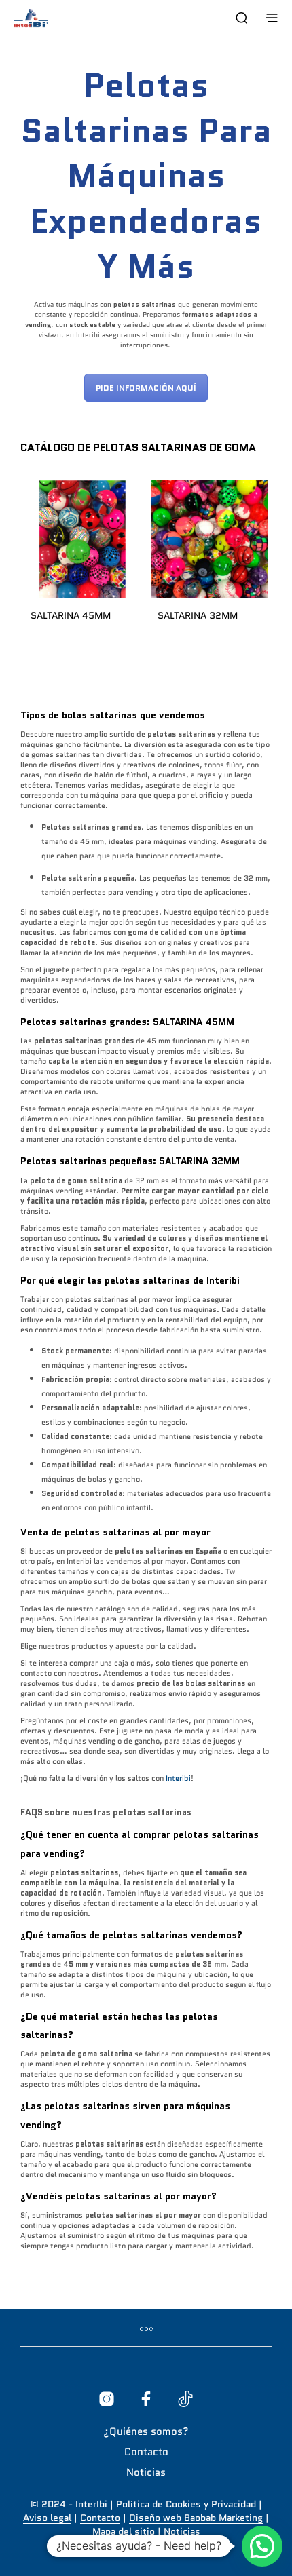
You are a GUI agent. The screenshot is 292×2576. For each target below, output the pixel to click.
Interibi (178, 1778)
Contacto (146, 2452)
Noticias (146, 2472)
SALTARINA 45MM (71, 615)
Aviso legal (47, 2518)
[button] (262, 2546)
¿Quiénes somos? (146, 2431)
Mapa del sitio (124, 2532)
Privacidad (234, 2505)
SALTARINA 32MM (198, 615)
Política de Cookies (159, 2505)
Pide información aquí (146, 388)
